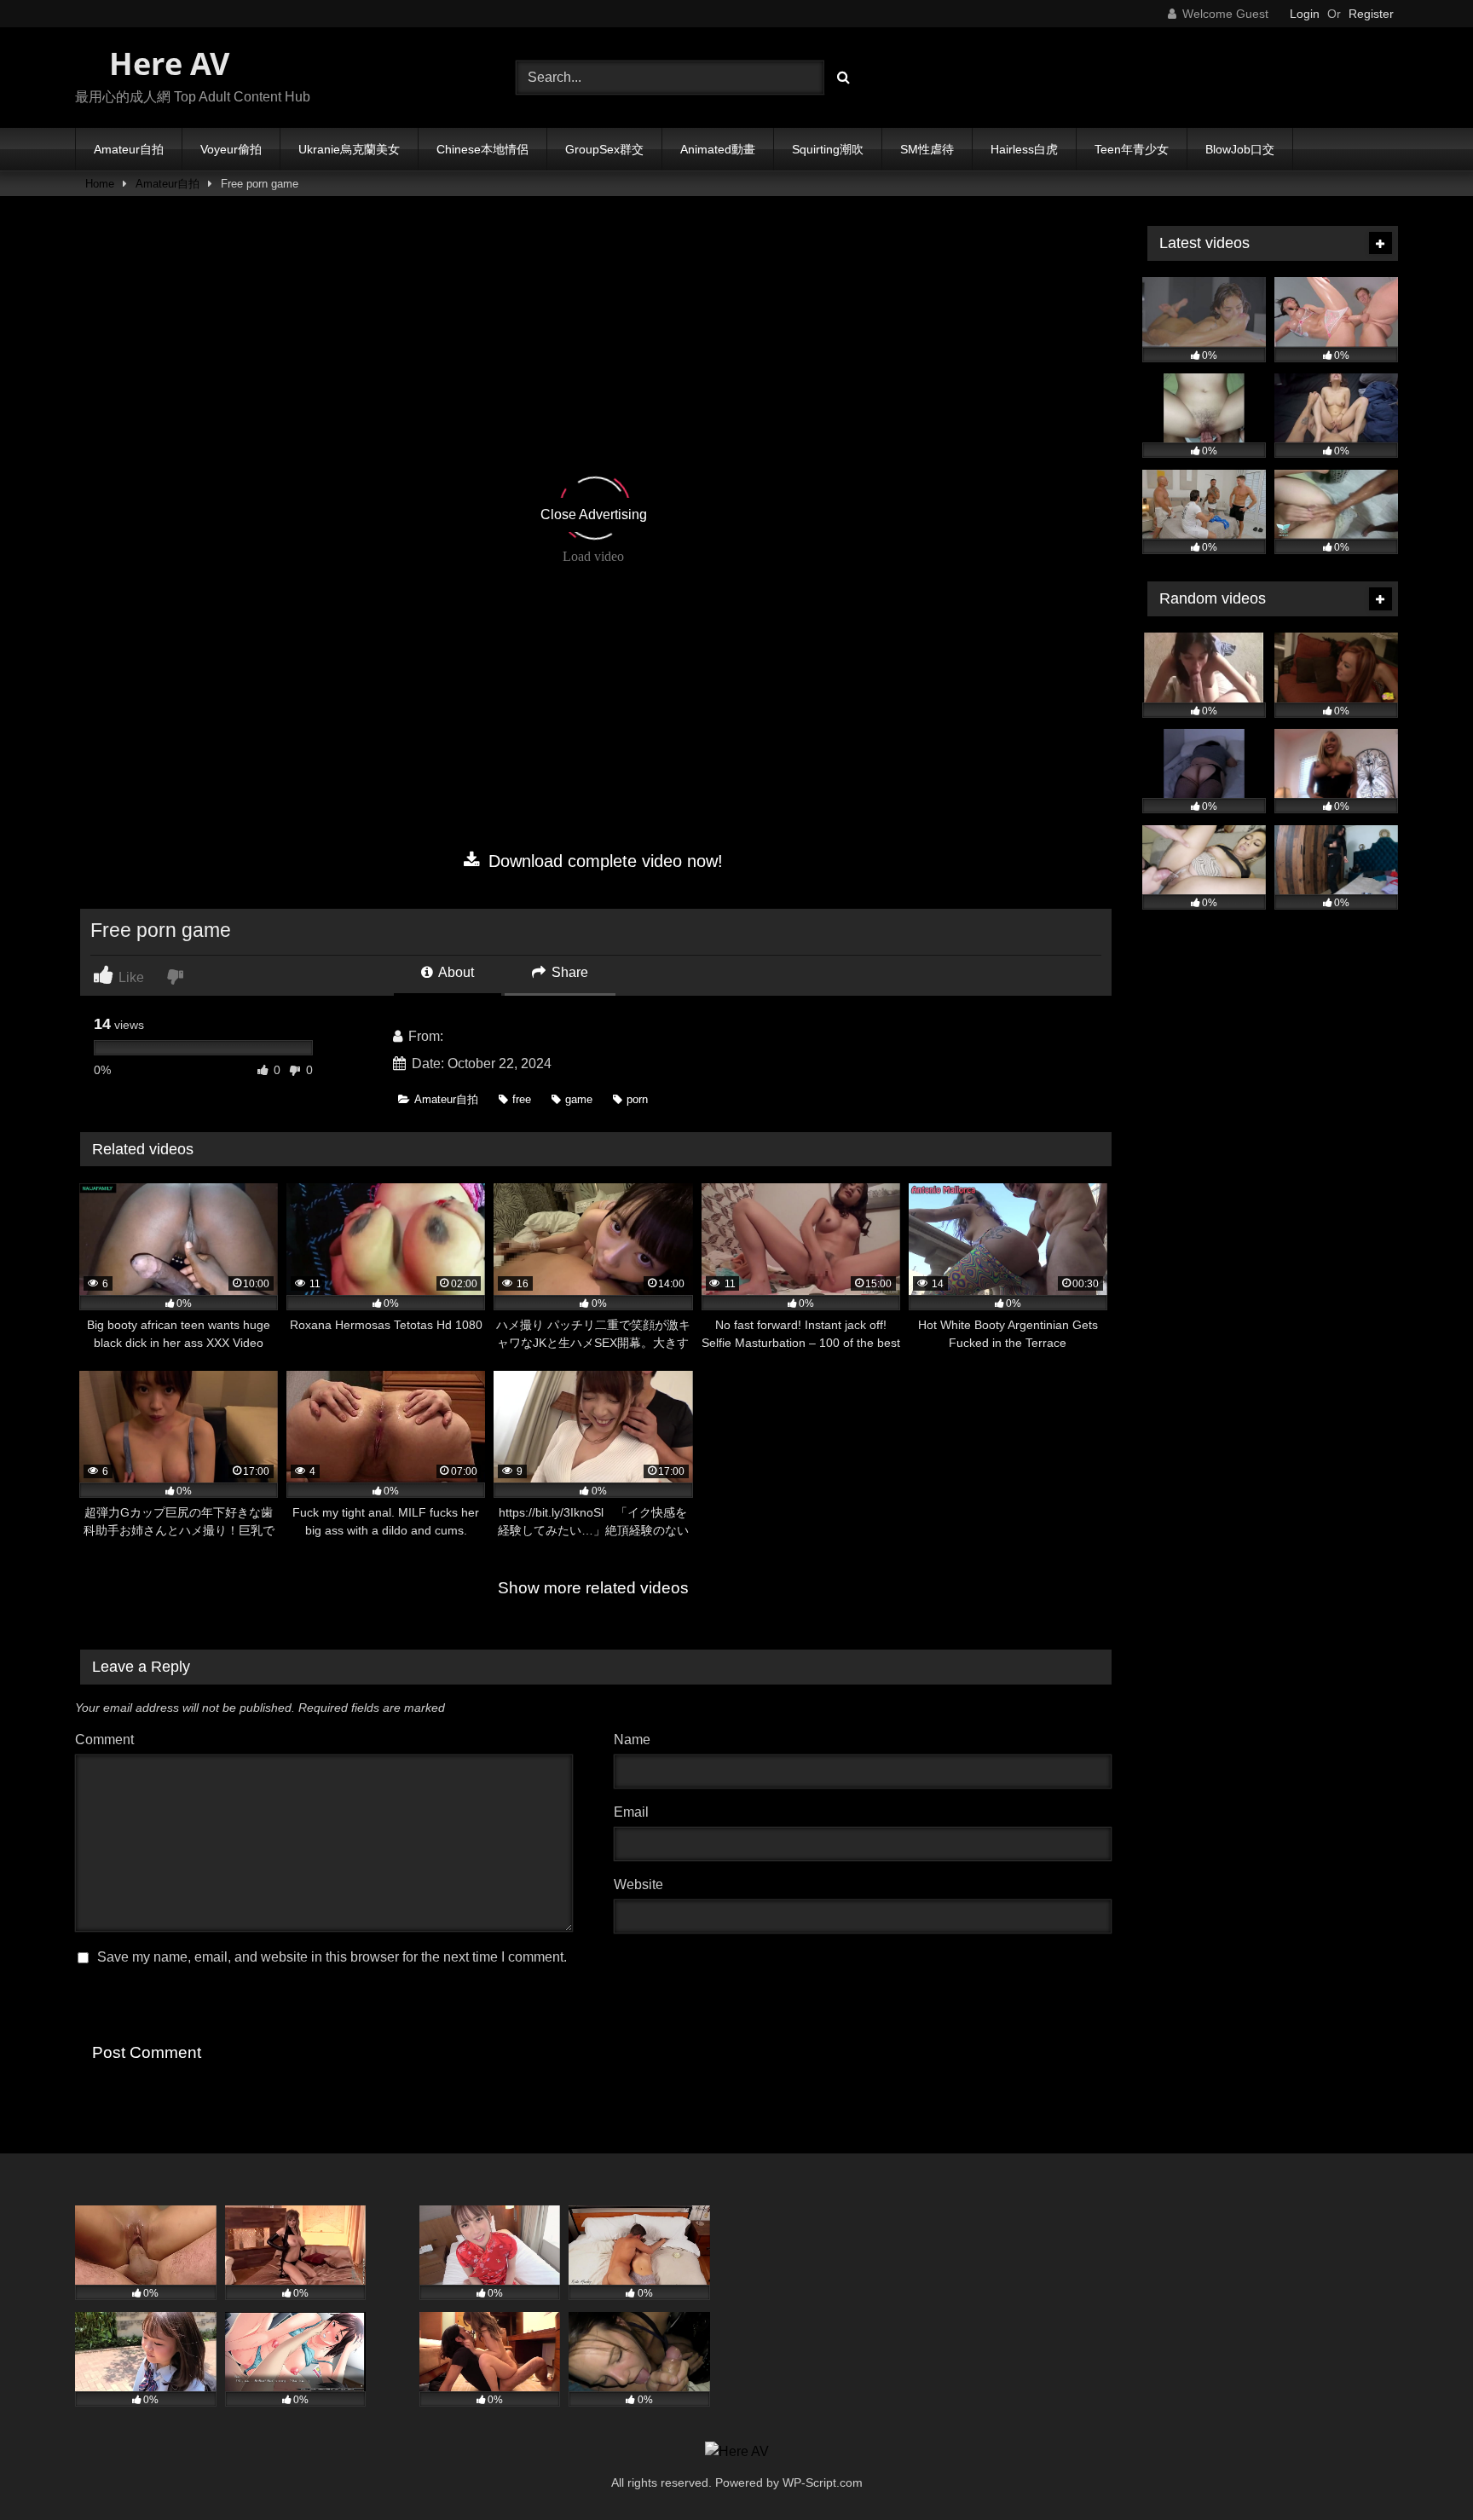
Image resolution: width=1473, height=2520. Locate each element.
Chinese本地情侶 (482, 149)
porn (637, 1099)
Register (1371, 14)
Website (638, 1884)
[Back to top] (1420, 2469)
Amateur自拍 (129, 149)
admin (465, 1036)
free (522, 1099)
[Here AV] (737, 2452)
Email (635, 1812)
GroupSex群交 (604, 149)
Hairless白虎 (1024, 149)
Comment (104, 1740)
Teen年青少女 (1132, 149)
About (455, 972)
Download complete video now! (603, 861)
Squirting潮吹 (828, 149)
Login (1305, 14)
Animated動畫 (718, 149)
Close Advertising (594, 514)
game (579, 1099)
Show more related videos (593, 1588)
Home (100, 184)
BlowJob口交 (1240, 149)
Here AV (165, 64)
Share (568, 972)
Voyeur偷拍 (231, 149)
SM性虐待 (927, 149)
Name (636, 1740)
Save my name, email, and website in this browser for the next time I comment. (332, 1957)
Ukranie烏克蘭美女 (349, 149)
